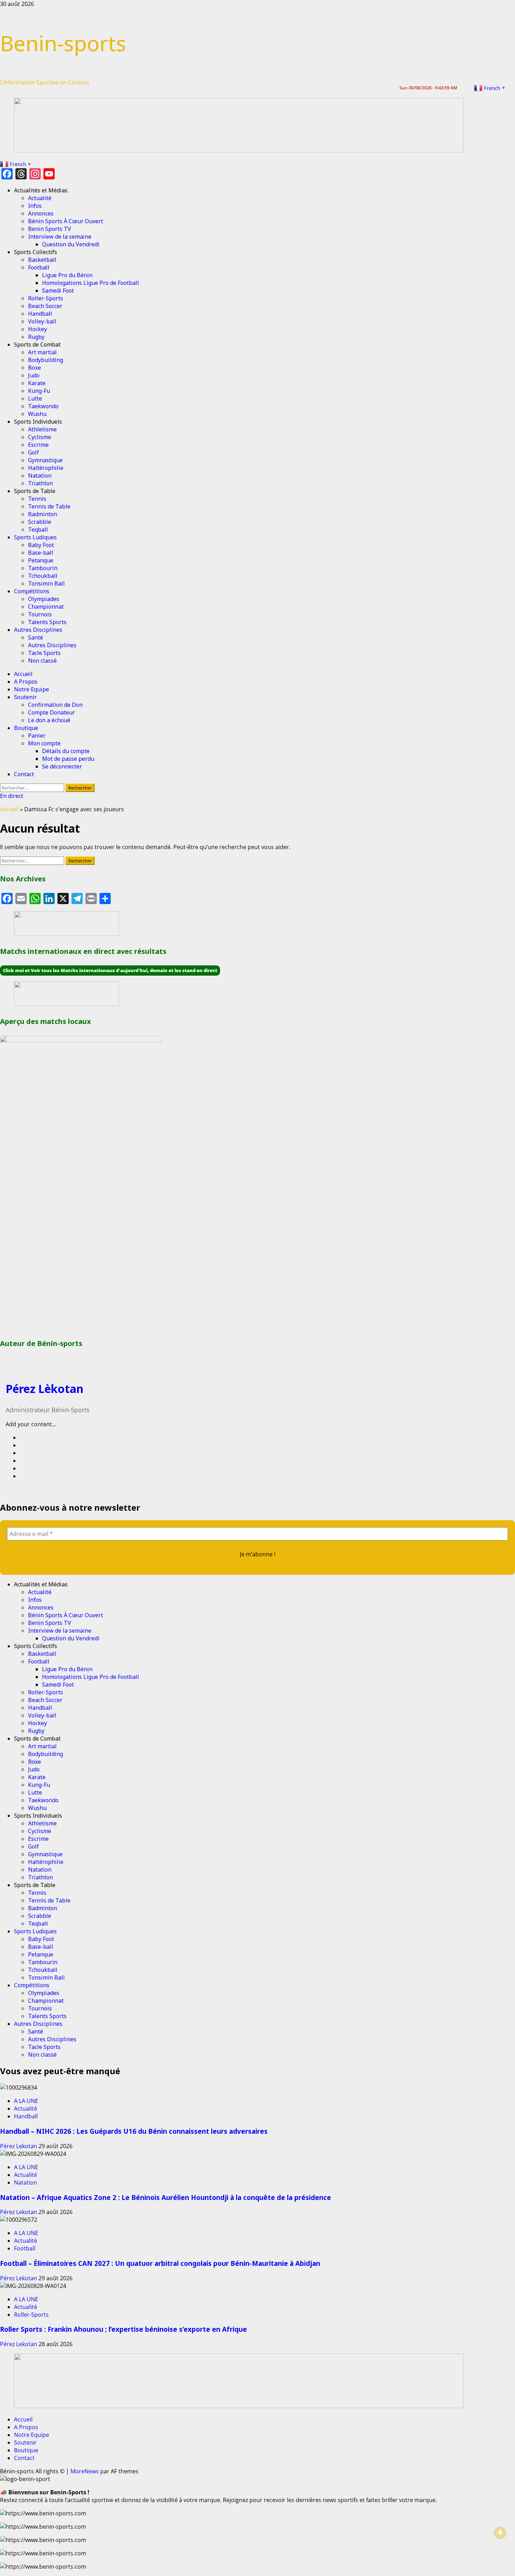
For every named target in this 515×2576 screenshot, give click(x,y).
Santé (36, 637)
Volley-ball (42, 321)
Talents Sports (47, 622)
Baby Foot (41, 545)
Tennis (37, 499)
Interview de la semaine (60, 237)
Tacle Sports (44, 653)
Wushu (37, 414)
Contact (24, 774)
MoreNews (85, 2471)
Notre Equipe (32, 689)
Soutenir (25, 697)
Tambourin (43, 568)
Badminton (43, 514)
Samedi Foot (58, 291)
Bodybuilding (46, 360)
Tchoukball (43, 576)
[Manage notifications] (500, 2533)
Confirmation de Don (55, 705)
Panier (37, 736)
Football (39, 267)
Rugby (36, 337)
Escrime (38, 445)
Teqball (38, 529)
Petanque (41, 560)
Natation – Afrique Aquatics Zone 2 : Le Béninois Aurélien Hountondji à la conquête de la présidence (166, 2197)
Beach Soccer (45, 306)
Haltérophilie (46, 468)
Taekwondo (43, 406)
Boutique (26, 728)
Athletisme (42, 429)
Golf (33, 452)
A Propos (26, 682)
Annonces (41, 213)
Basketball (42, 260)
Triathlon (40, 483)
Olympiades (44, 599)
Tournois (40, 614)
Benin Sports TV (50, 229)
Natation (40, 476)
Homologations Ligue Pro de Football (91, 283)
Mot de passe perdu (68, 759)
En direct (12, 796)
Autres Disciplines (38, 630)
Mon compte (44, 743)
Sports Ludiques (35, 537)
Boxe (35, 368)
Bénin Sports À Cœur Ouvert (66, 221)
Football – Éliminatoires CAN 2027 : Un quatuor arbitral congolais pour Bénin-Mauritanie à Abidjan (160, 2263)
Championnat (46, 607)
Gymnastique (45, 460)
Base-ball (41, 553)
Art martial (42, 352)
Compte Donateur (51, 712)
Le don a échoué (49, 720)
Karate (37, 383)
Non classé (42, 661)
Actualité (40, 198)
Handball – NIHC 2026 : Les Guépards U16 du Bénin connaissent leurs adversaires (134, 2131)
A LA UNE (26, 2101)
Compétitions (32, 591)
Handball (40, 314)
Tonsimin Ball (46, 583)
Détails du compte (66, 751)
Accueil (23, 674)
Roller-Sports (46, 298)
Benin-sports (63, 43)
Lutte (35, 398)
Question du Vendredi (71, 244)
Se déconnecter (62, 766)
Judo (34, 375)
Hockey (37, 329)
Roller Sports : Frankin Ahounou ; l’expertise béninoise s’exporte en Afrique (123, 2329)
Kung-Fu (39, 391)
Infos (35, 206)
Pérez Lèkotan (44, 1389)
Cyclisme (40, 437)
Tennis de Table (49, 506)
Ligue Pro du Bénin (67, 275)
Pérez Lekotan (19, 2146)
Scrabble (40, 522)
